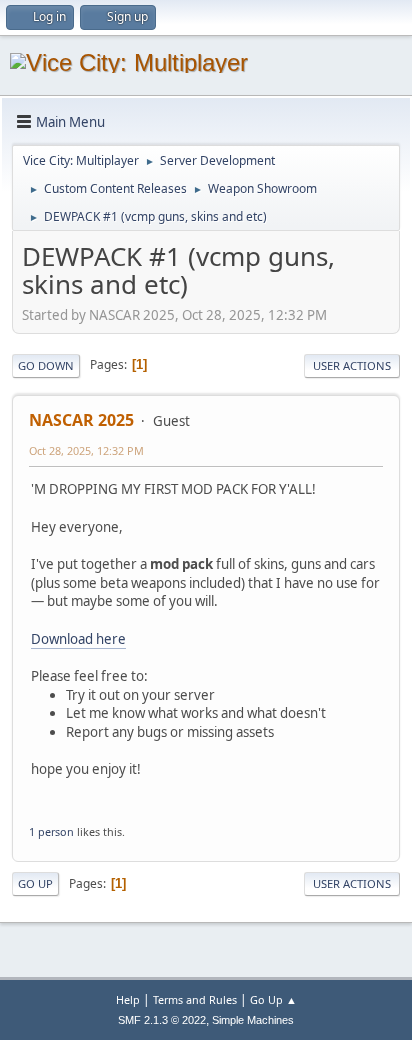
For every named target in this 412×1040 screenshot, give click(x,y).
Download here (78, 639)
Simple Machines (253, 1020)
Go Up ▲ (273, 999)
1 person (51, 831)
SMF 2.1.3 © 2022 (162, 1020)
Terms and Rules (195, 999)
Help (128, 999)
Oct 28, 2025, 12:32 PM (86, 450)
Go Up (35, 883)
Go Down (46, 365)
